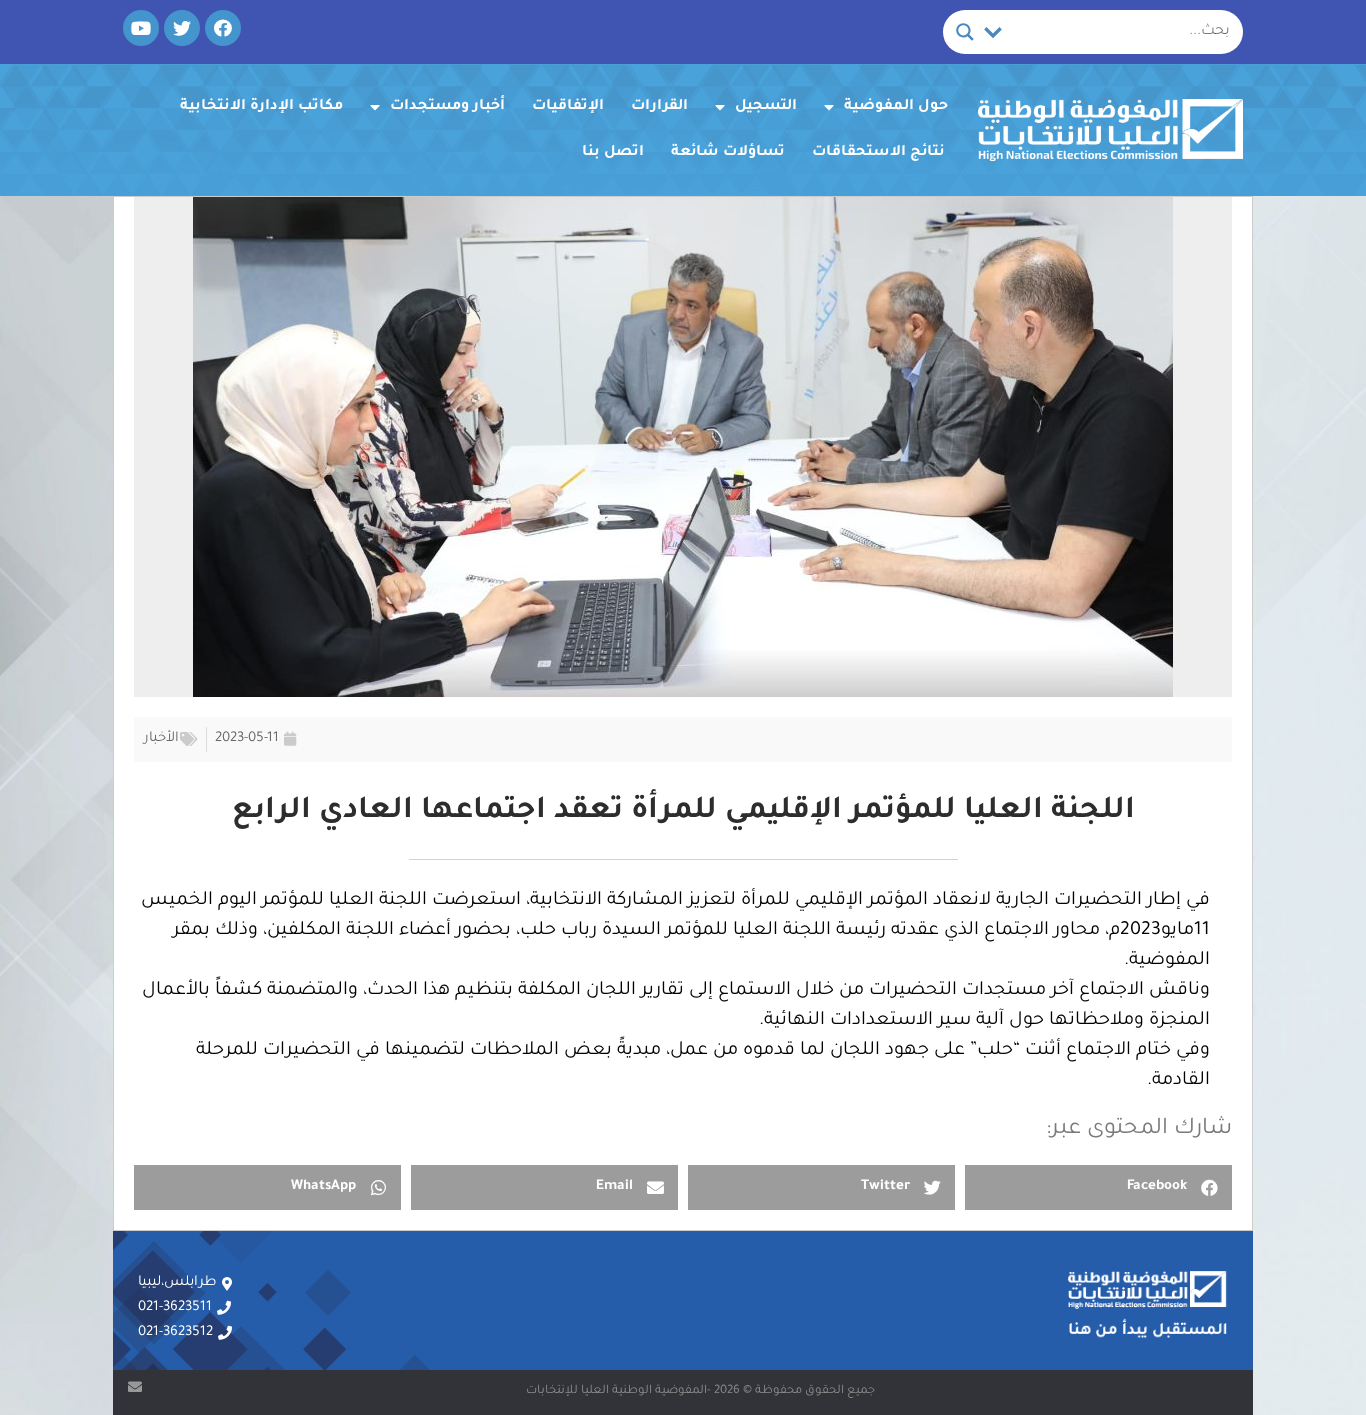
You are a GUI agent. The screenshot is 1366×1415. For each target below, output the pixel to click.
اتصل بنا (613, 153)
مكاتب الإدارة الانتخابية (261, 107)
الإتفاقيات (568, 107)
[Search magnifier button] (965, 32)
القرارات (659, 107)
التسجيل (766, 107)
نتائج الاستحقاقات (878, 153)
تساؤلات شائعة (728, 153)
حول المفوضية (896, 107)
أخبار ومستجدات (447, 107)
